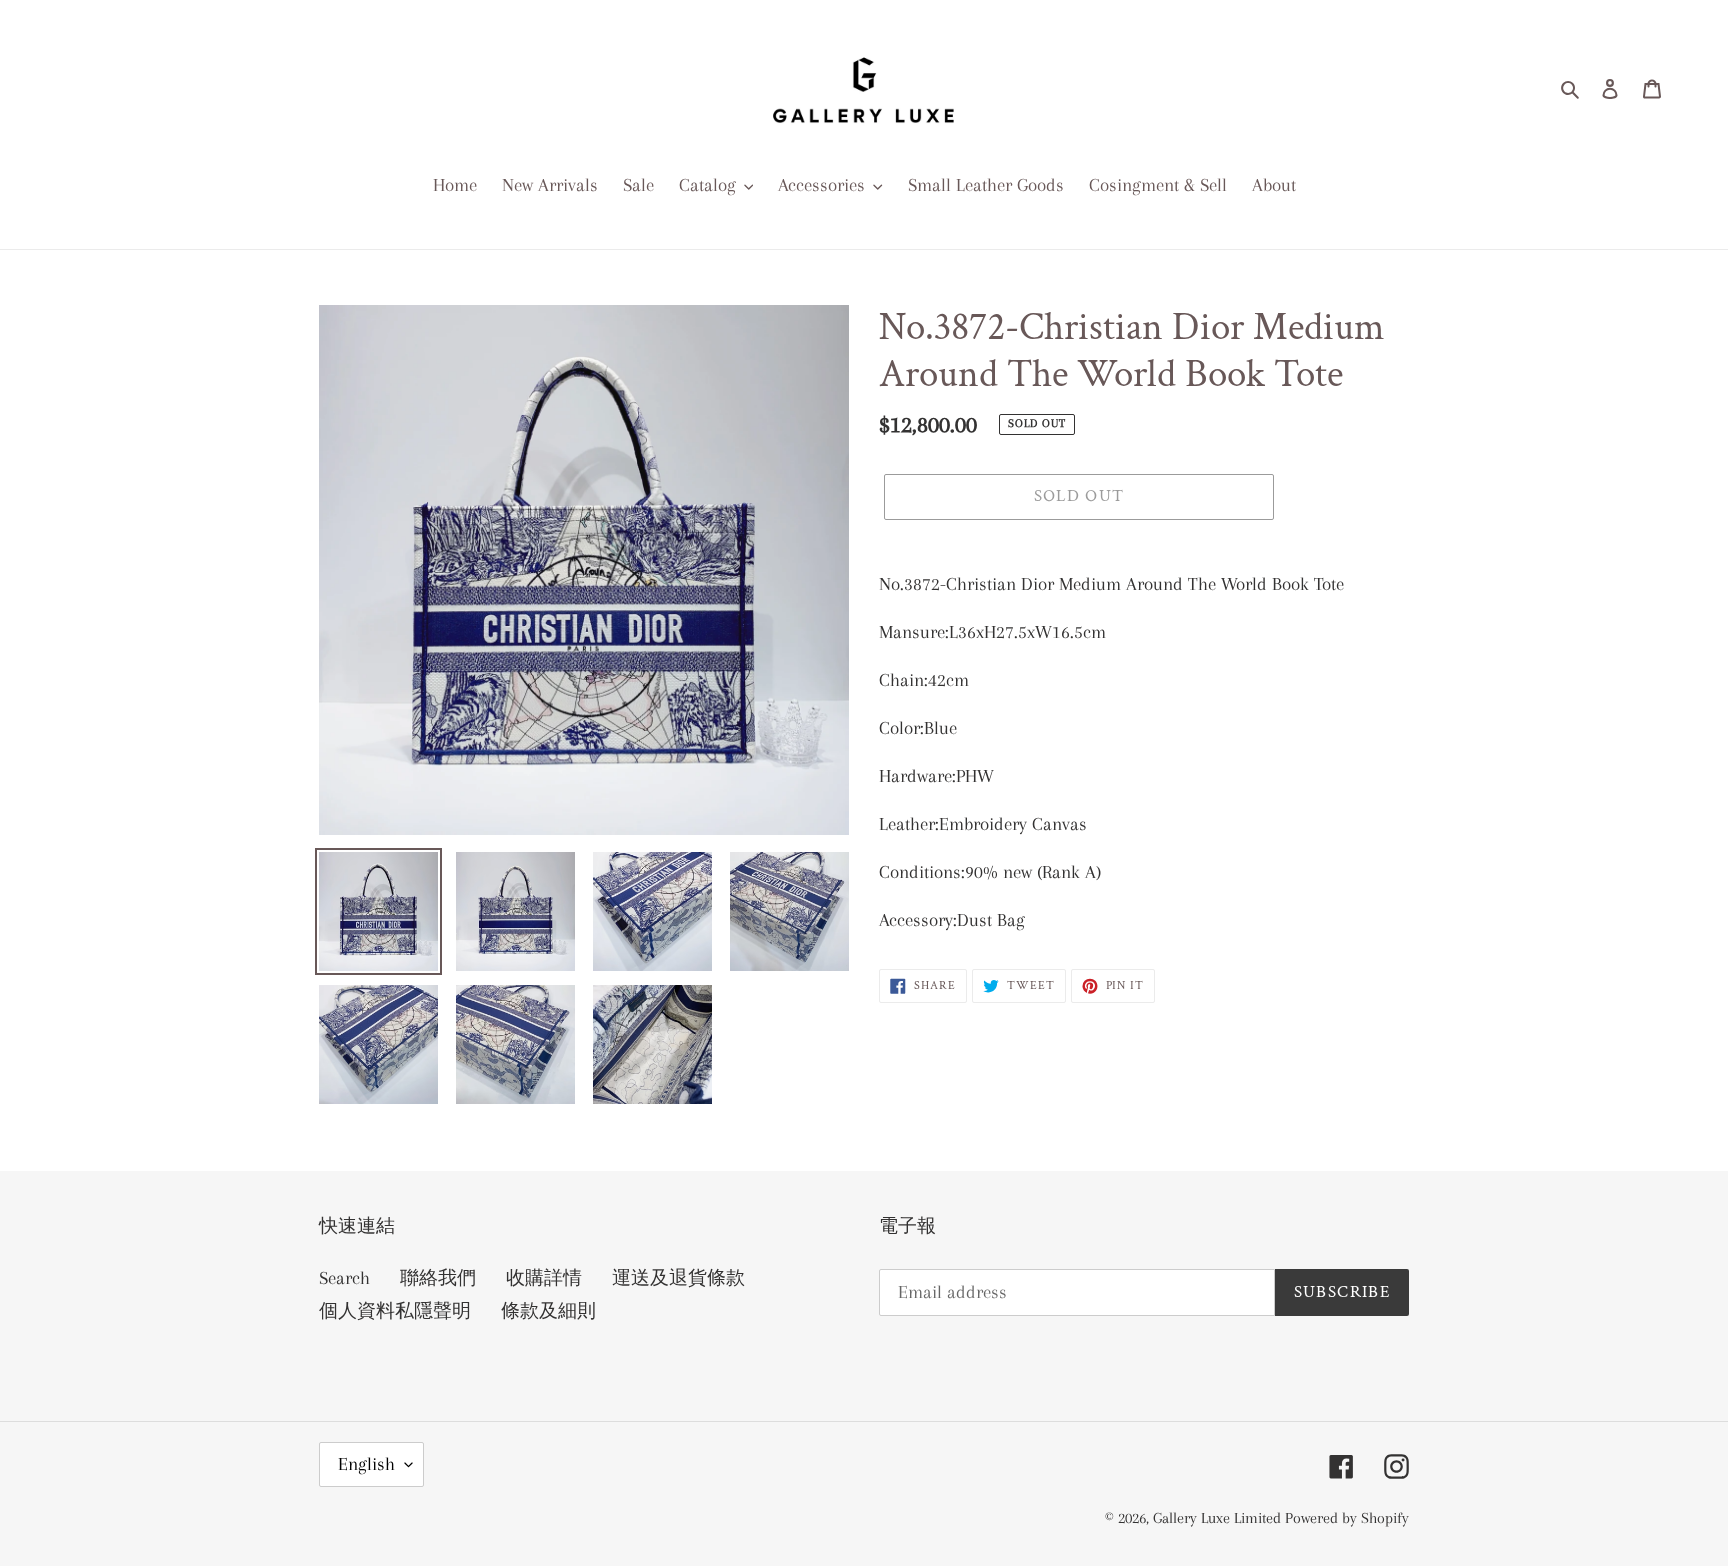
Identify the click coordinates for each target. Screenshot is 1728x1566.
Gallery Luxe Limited (1219, 1518)
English (366, 1464)
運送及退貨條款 (678, 1278)
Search (344, 1278)
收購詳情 (544, 1278)
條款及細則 (548, 1311)
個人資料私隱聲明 (395, 1311)
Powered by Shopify (1347, 1518)
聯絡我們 (438, 1278)
